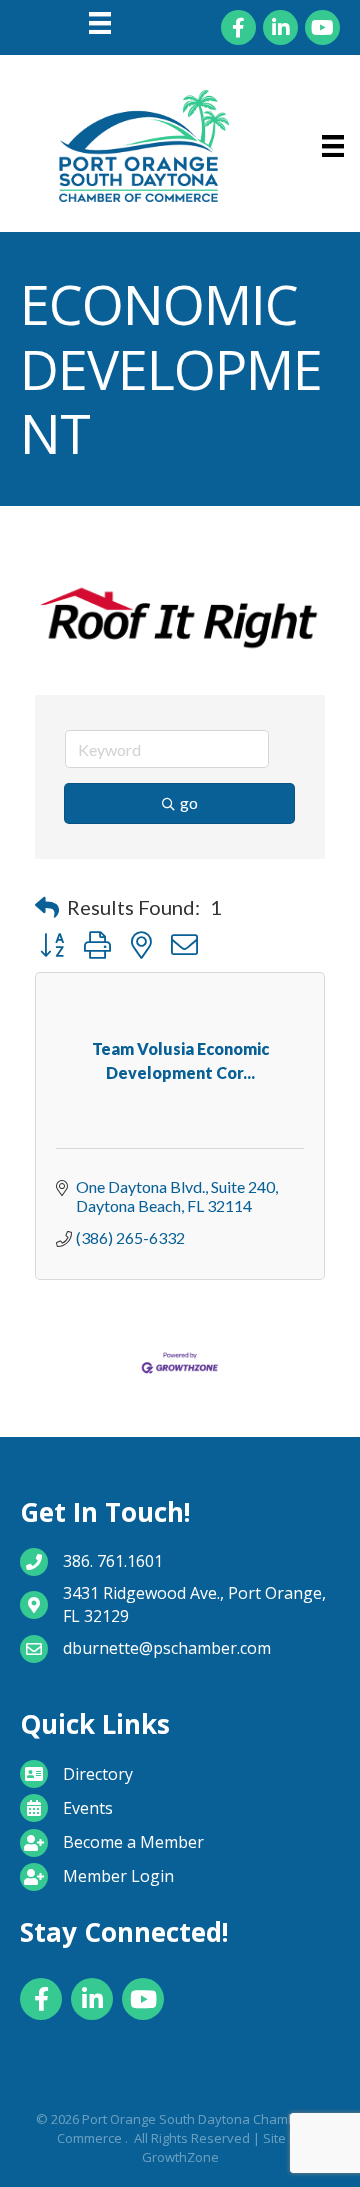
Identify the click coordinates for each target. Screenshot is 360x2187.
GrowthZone (180, 2157)
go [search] (189, 802)
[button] (47, 907)
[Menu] (100, 23)
